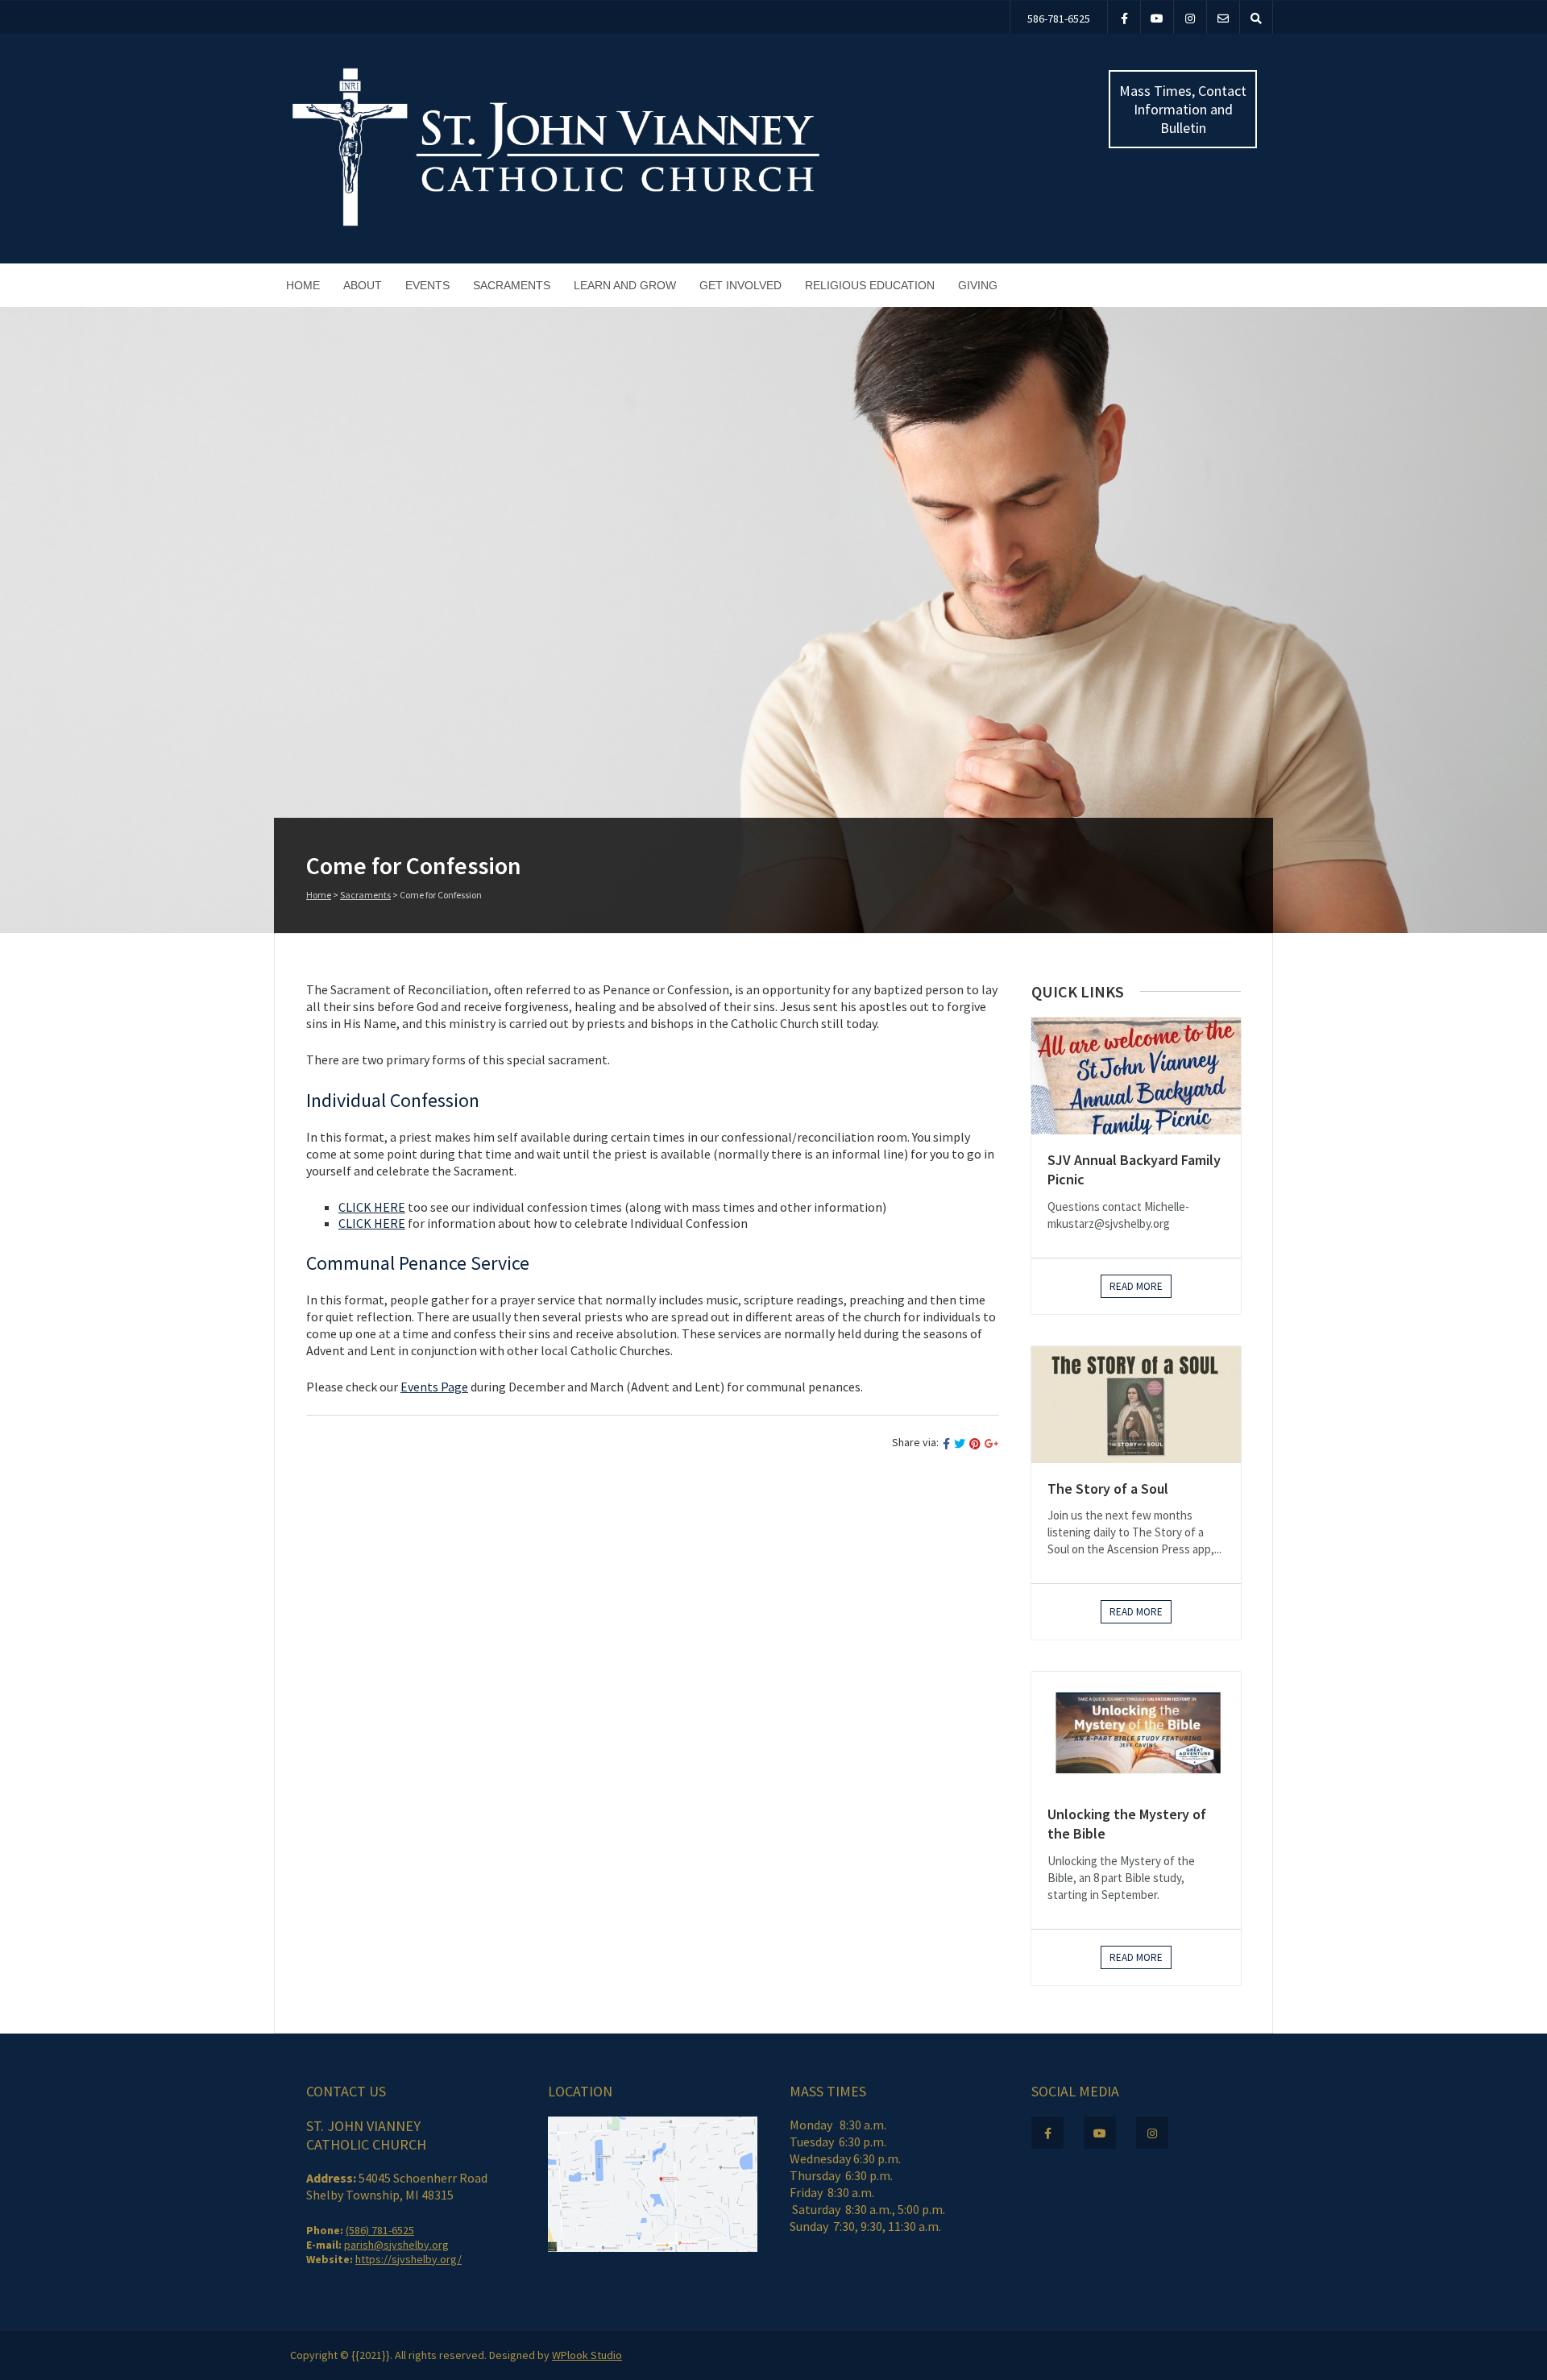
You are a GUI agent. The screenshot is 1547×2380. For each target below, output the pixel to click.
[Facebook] (1124, 17)
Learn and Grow (625, 285)
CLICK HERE (372, 1207)
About (363, 285)
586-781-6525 (1059, 19)
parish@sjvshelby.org (396, 2245)
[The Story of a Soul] (1136, 1405)
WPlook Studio (587, 2355)
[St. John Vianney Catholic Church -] (556, 224)
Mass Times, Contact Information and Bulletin (1183, 109)
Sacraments (512, 285)
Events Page (434, 1387)
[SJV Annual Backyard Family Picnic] (1136, 1076)
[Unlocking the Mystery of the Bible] (1136, 1730)
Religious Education (870, 285)
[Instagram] (1190, 17)
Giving (978, 285)
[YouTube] (1157, 17)
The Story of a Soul (1108, 1489)
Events (427, 285)
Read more (1136, 1286)
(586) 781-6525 (380, 2230)
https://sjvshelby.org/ (409, 2259)
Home (303, 285)
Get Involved (740, 285)
